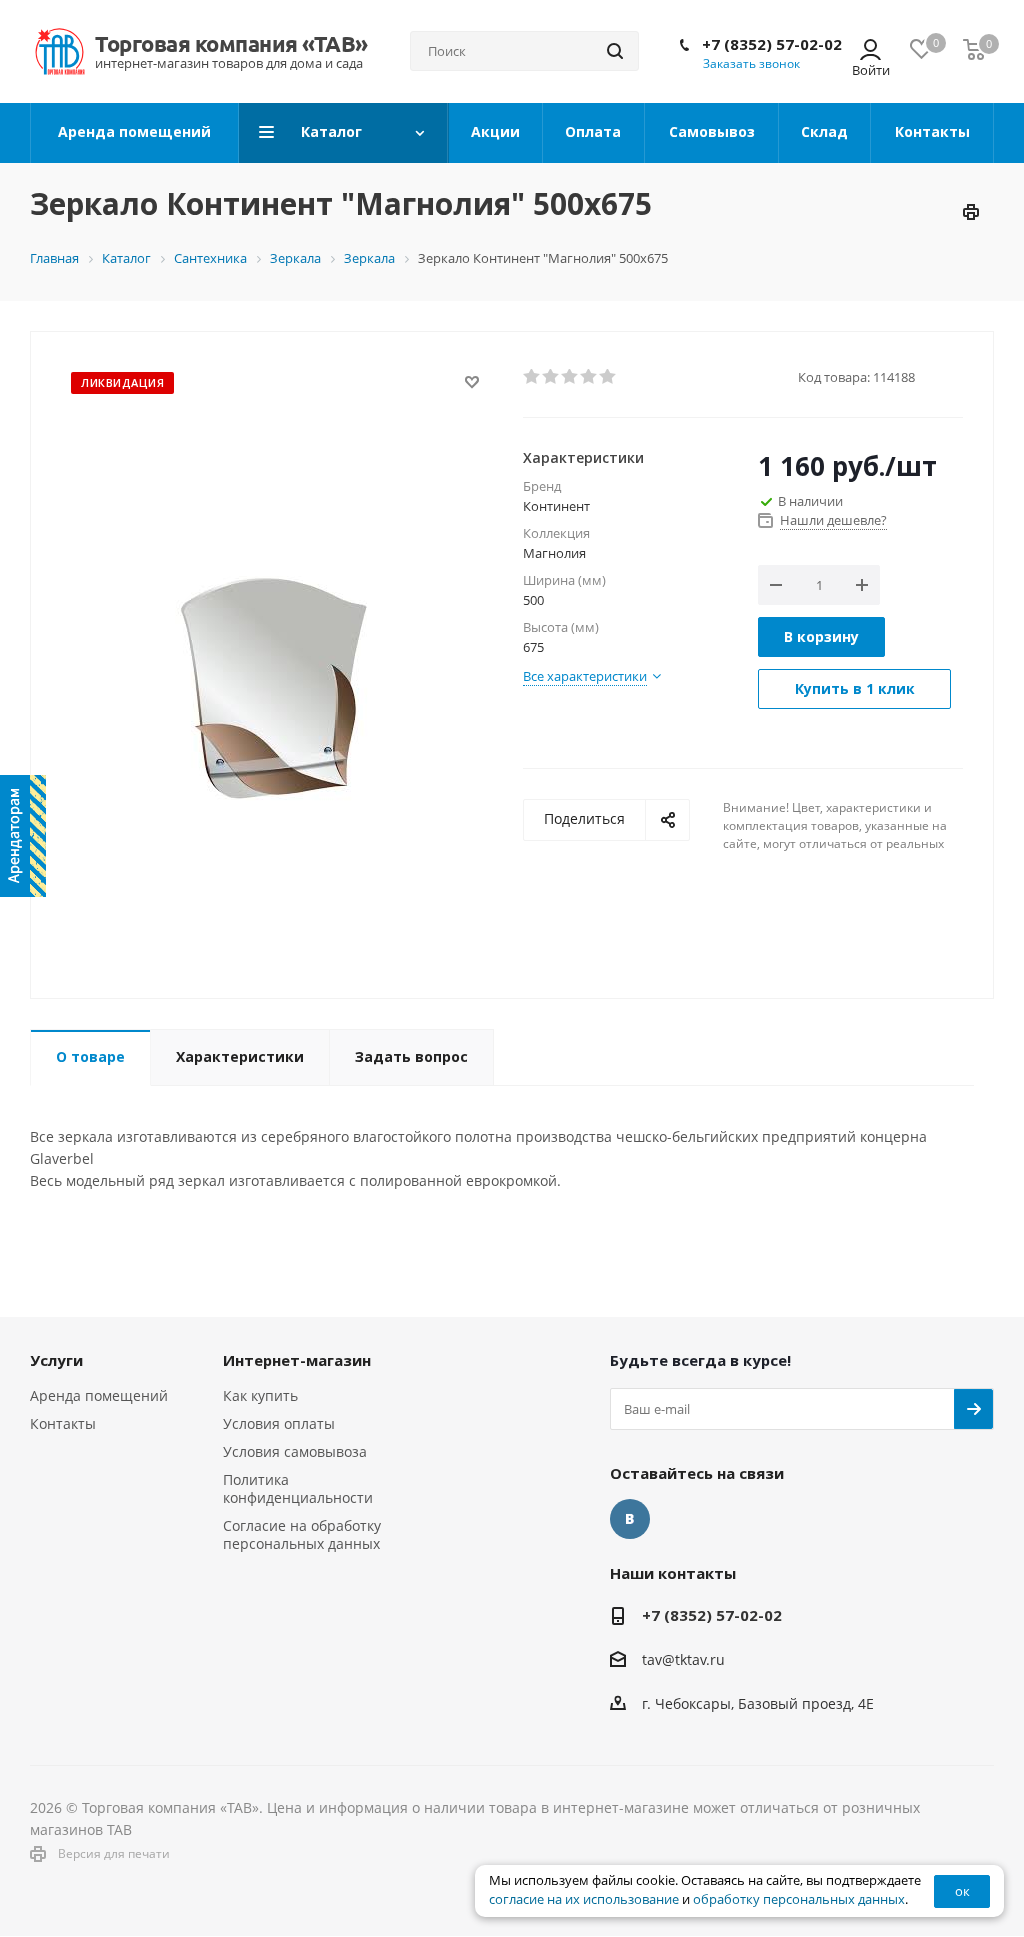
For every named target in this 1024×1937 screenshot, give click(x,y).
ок (962, 1891)
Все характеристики (585, 676)
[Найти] (615, 51)
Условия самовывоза (295, 1451)
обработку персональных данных (799, 1899)
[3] (570, 377)
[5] (608, 377)
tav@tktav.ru (683, 1659)
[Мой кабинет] (870, 51)
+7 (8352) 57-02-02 (772, 44)
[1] (532, 377)
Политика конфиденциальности (298, 1488)
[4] (589, 377)
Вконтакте (630, 1519)
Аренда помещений (99, 1395)
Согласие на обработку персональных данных (302, 1534)
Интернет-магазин (297, 1360)
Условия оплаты (279, 1423)
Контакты (63, 1423)
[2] (551, 377)
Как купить (260, 1395)
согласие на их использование (584, 1899)
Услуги (56, 1360)
